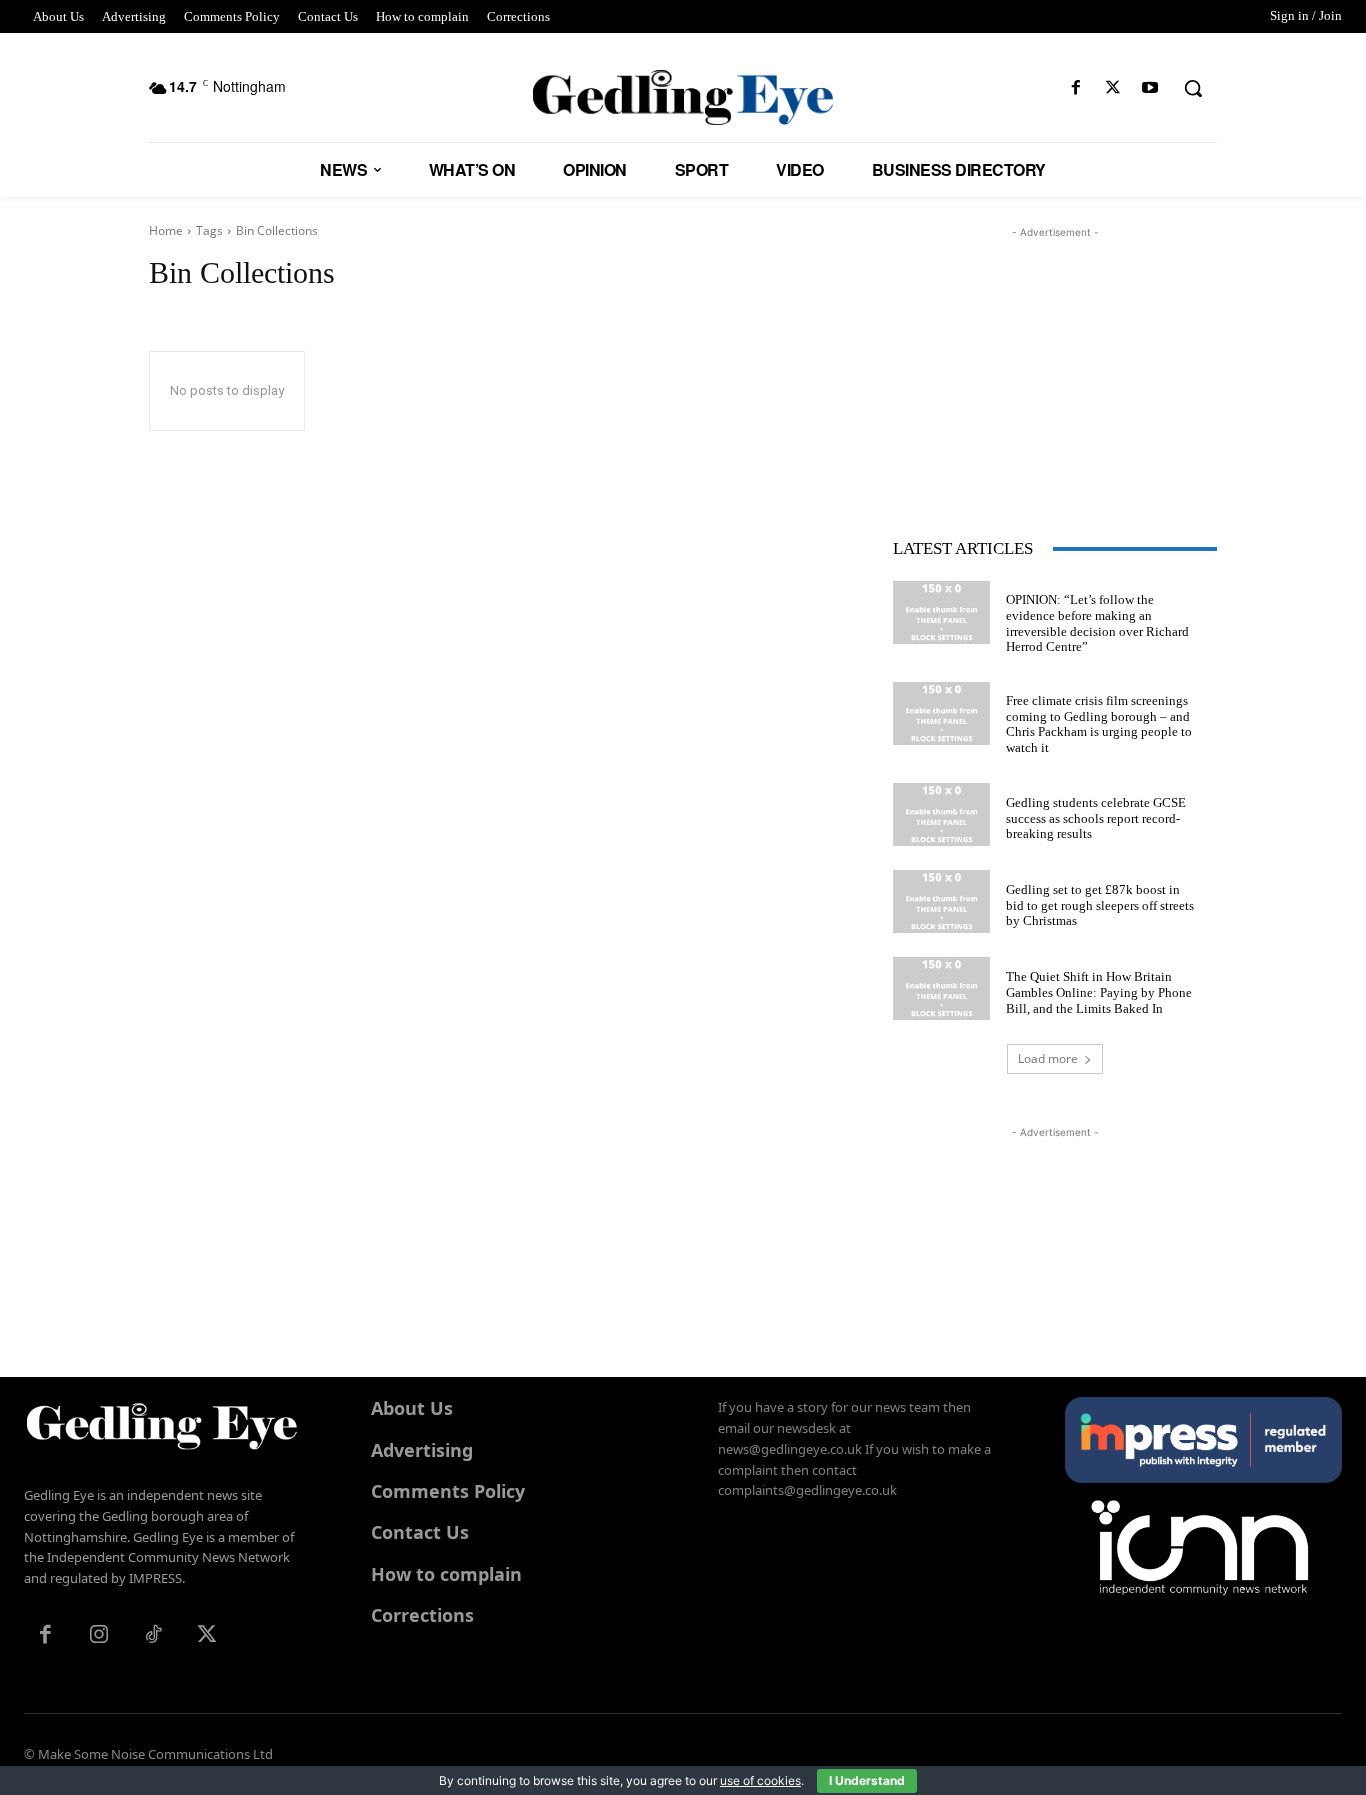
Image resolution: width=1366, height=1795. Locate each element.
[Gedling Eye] (683, 97)
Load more (1048, 1058)
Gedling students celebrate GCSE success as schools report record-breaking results (1096, 818)
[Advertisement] (1055, 368)
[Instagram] (99, 1636)
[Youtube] (1150, 88)
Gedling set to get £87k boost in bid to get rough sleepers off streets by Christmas (1100, 905)
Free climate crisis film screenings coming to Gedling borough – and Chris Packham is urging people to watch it (1099, 724)
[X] (1113, 88)
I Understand (867, 1780)
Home (166, 230)
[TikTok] (153, 1636)
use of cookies (760, 1780)
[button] (1193, 88)
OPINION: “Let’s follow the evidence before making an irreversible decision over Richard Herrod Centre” (1097, 623)
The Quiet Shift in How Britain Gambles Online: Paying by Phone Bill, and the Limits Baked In (1099, 992)
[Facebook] (1075, 88)
